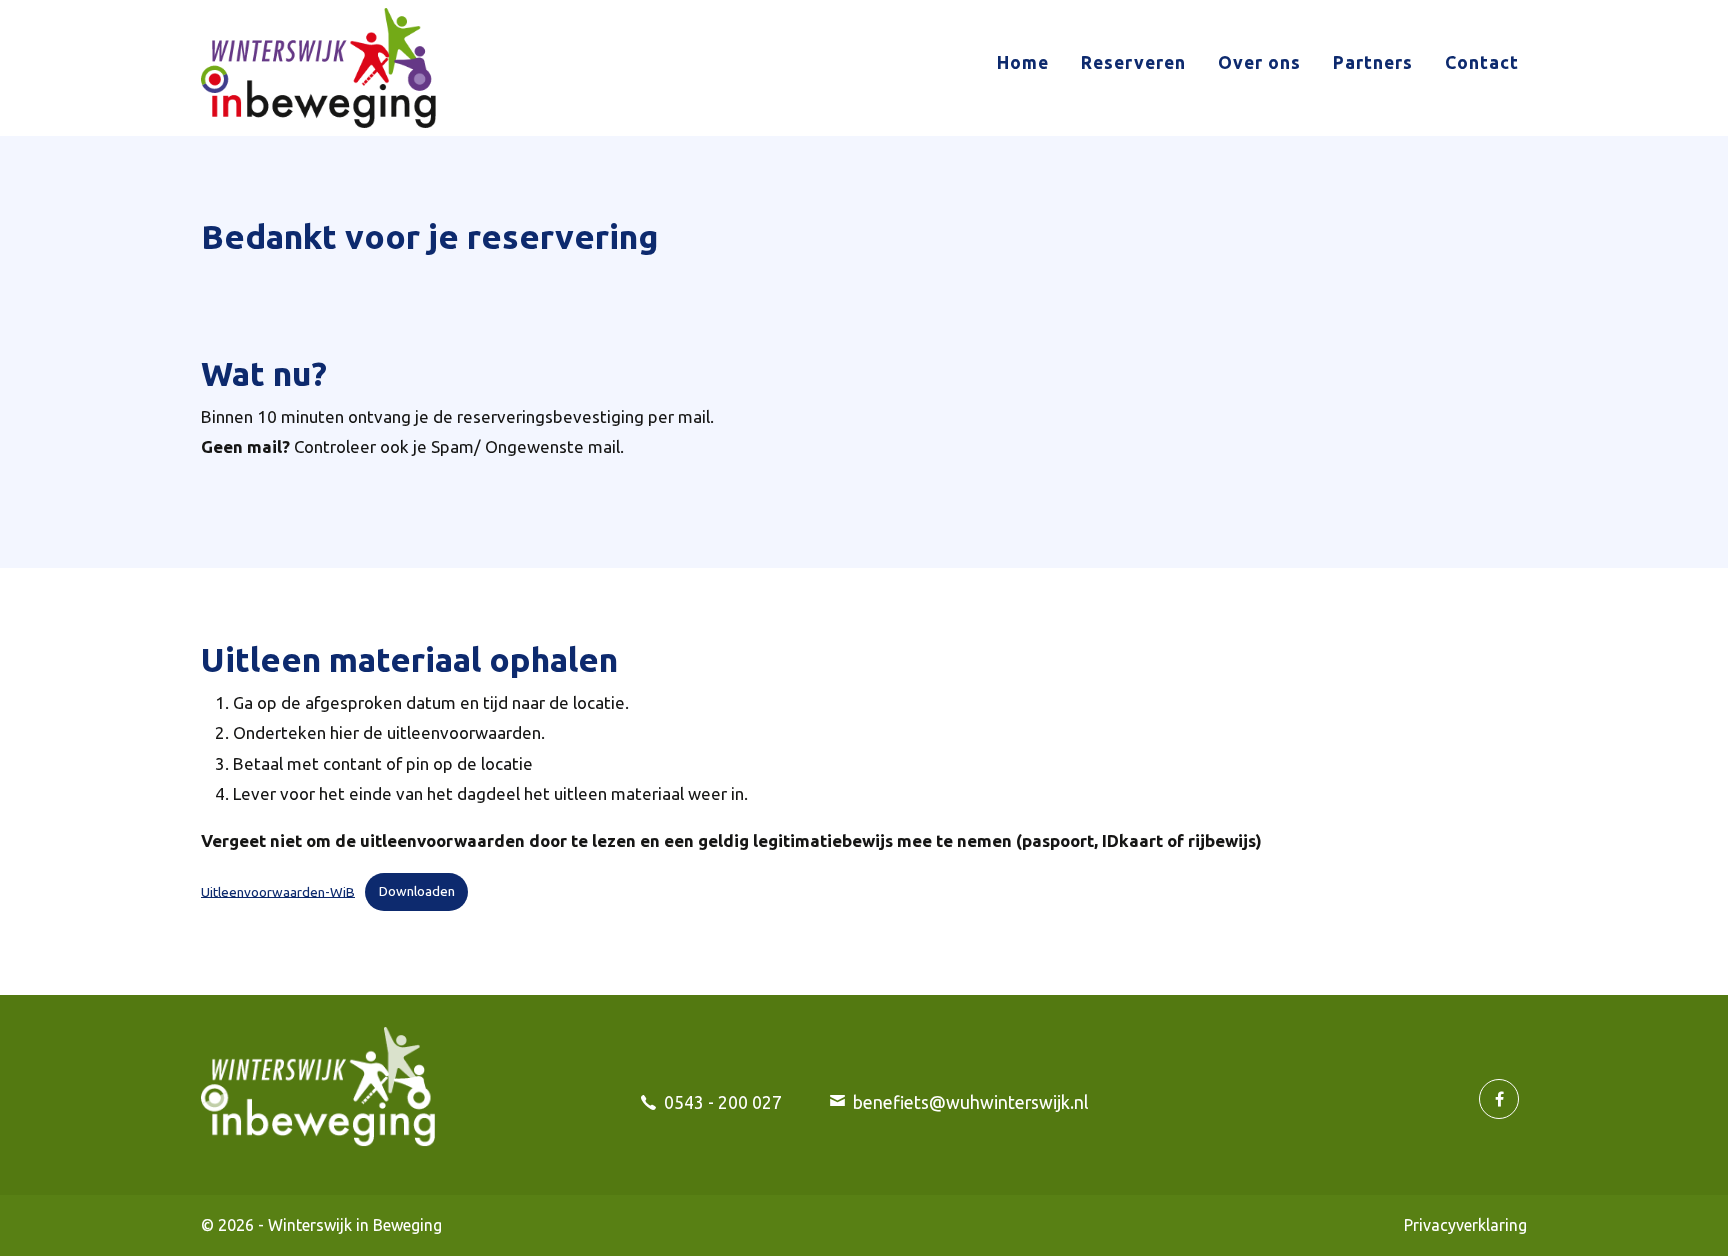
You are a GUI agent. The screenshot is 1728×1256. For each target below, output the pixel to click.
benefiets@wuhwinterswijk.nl (970, 1102)
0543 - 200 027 (723, 1102)
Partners (1373, 62)
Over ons (1259, 62)
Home (1023, 62)
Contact (1482, 62)
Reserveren (1133, 62)
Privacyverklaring (1465, 1225)
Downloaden (417, 891)
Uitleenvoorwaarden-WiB (278, 891)
